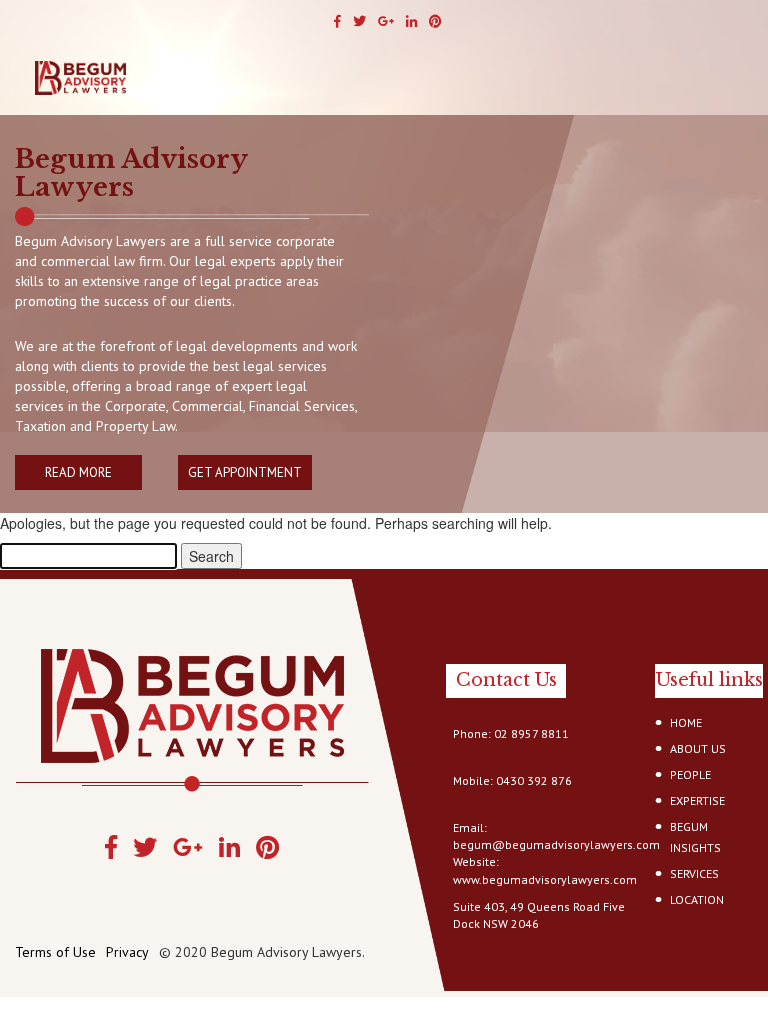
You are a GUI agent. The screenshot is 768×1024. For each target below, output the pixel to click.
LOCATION (697, 899)
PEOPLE (690, 774)
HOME (686, 722)
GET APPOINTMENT (245, 472)
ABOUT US (698, 748)
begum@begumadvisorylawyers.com (556, 844)
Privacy (127, 952)
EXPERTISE (697, 800)
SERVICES (694, 873)
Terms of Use (55, 952)
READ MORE (78, 472)
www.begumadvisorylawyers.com (545, 879)
